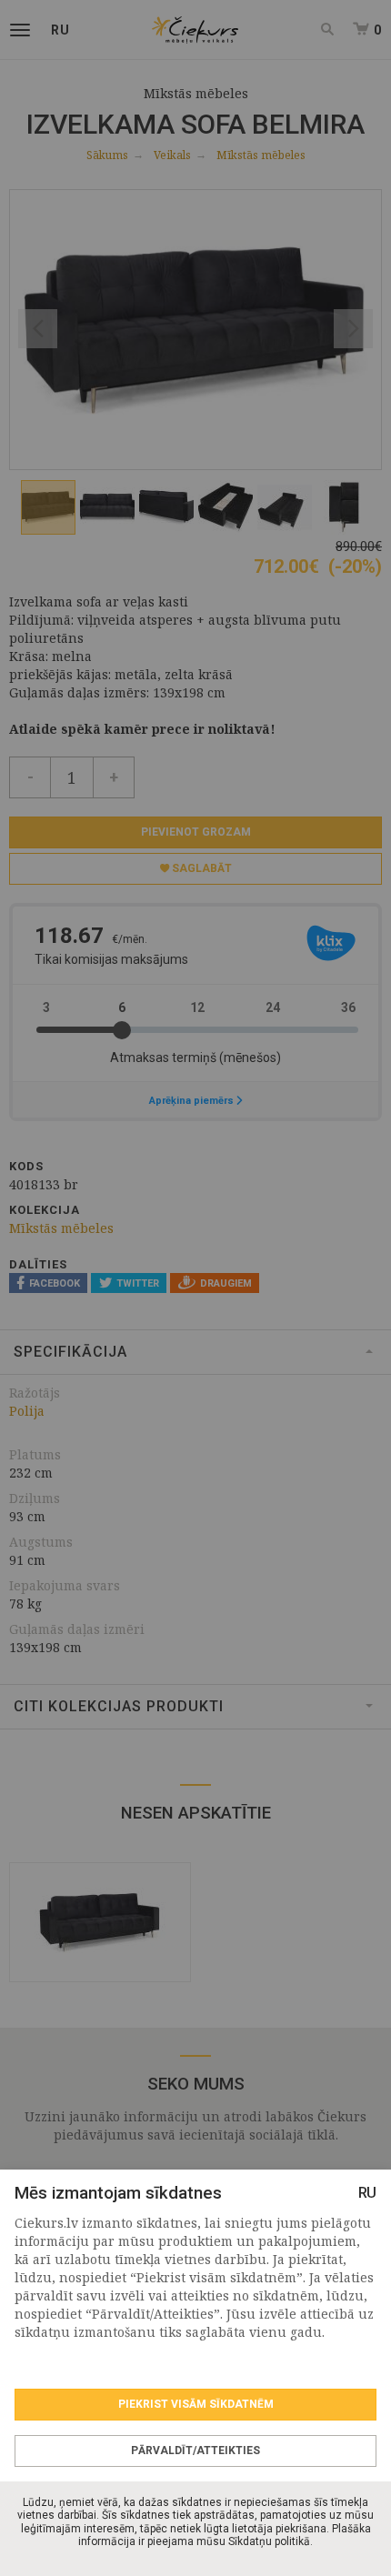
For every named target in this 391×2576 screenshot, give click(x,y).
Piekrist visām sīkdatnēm (196, 2404)
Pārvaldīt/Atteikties (195, 2451)
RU (367, 2193)
